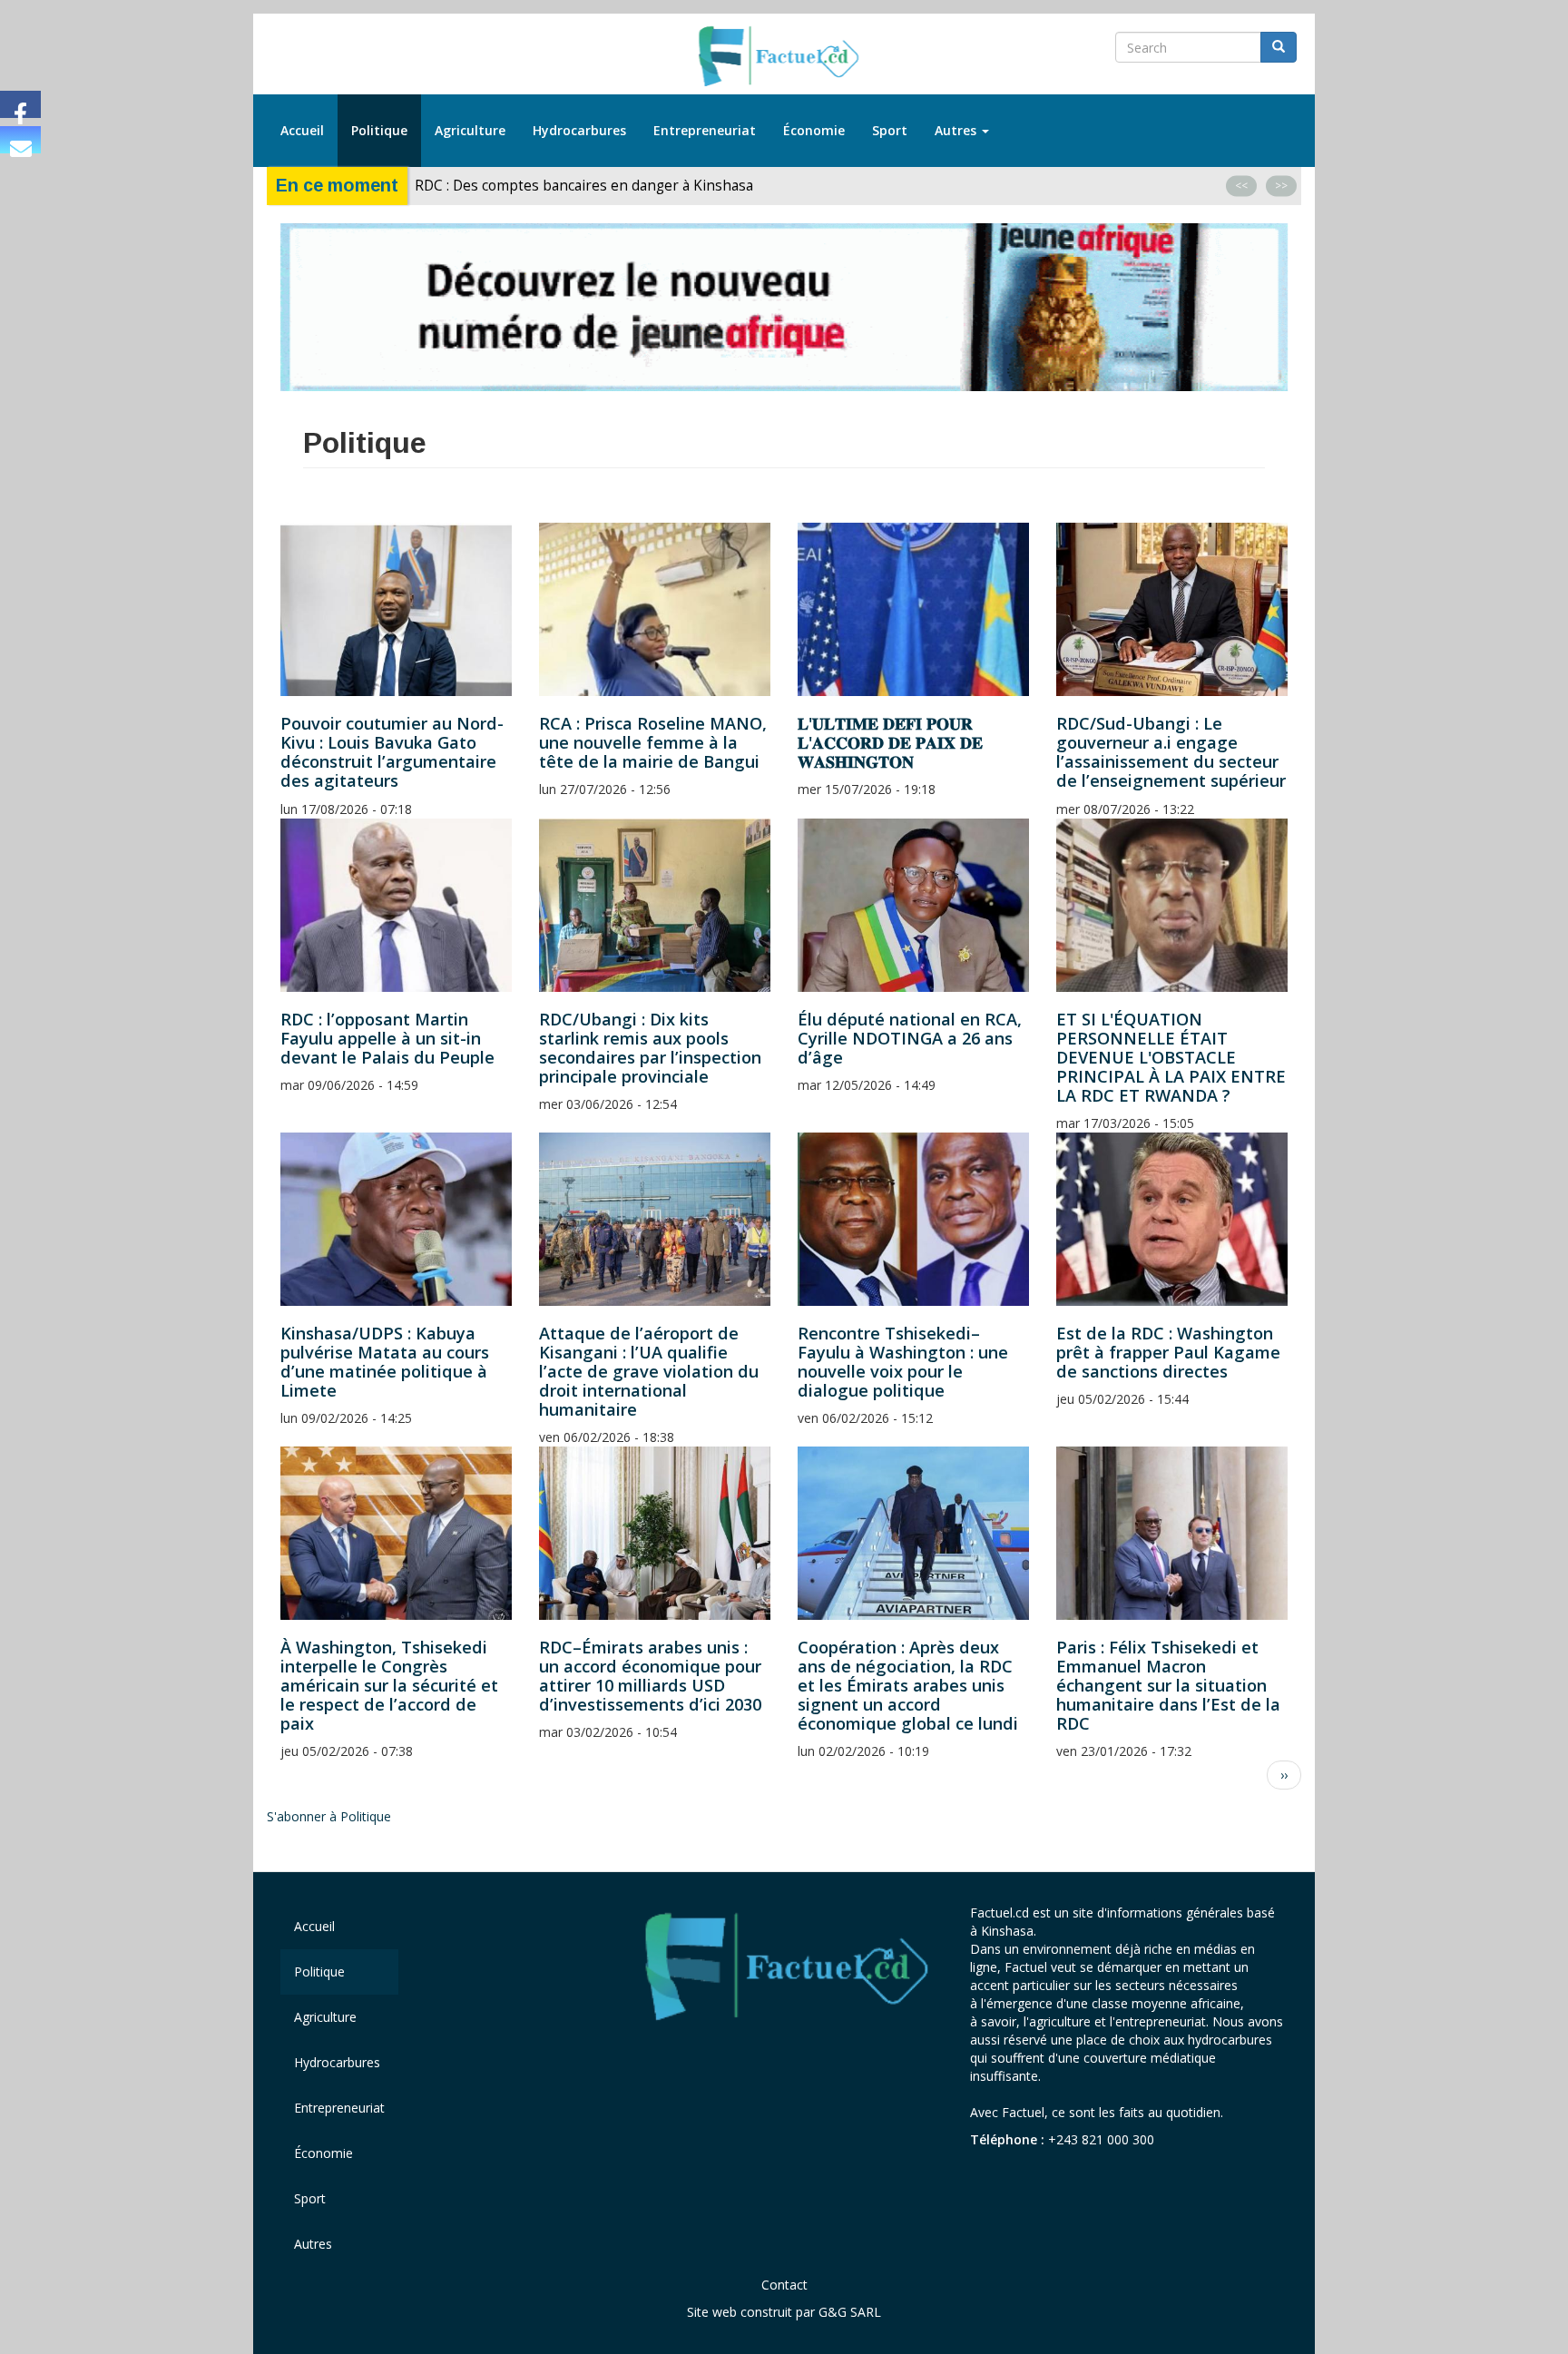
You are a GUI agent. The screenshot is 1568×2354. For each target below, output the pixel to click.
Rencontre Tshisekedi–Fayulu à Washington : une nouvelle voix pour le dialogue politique (903, 1362)
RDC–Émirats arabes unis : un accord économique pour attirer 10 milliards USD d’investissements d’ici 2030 (650, 1676)
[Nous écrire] (20, 140)
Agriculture (470, 130)
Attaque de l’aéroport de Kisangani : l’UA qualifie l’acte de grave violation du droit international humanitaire (649, 1371)
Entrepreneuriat (705, 130)
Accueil (302, 130)
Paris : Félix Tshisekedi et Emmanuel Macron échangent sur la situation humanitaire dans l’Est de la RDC (1168, 1685)
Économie (814, 130)
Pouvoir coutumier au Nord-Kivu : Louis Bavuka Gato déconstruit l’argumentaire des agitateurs (392, 752)
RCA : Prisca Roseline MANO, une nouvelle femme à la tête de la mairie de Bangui (653, 742)
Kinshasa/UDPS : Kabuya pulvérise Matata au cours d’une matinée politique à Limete (385, 1362)
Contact (784, 2285)
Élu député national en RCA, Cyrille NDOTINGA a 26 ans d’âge (910, 1038)
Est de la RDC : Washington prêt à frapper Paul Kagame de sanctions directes (1168, 1352)
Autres (957, 130)
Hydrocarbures (579, 130)
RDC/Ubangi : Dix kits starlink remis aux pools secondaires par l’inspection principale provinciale (650, 1048)
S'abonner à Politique (329, 1816)
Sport (890, 130)
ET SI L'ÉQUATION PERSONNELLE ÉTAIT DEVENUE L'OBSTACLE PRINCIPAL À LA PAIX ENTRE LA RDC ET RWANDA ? (1171, 1057)
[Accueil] (784, 57)
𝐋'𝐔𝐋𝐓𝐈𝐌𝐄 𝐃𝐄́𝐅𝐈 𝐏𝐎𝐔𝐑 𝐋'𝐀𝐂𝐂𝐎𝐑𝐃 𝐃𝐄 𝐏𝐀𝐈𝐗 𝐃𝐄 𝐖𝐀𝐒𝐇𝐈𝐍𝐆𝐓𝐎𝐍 (890, 742)
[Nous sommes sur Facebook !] (20, 104)
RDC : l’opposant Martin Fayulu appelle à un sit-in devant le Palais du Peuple (387, 1038)
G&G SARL (850, 2312)
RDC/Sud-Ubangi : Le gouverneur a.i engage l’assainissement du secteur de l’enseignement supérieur (1171, 752)
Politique (379, 130)
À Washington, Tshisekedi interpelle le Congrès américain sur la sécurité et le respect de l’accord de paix (389, 1685)
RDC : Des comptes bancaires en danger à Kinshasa (584, 186)
